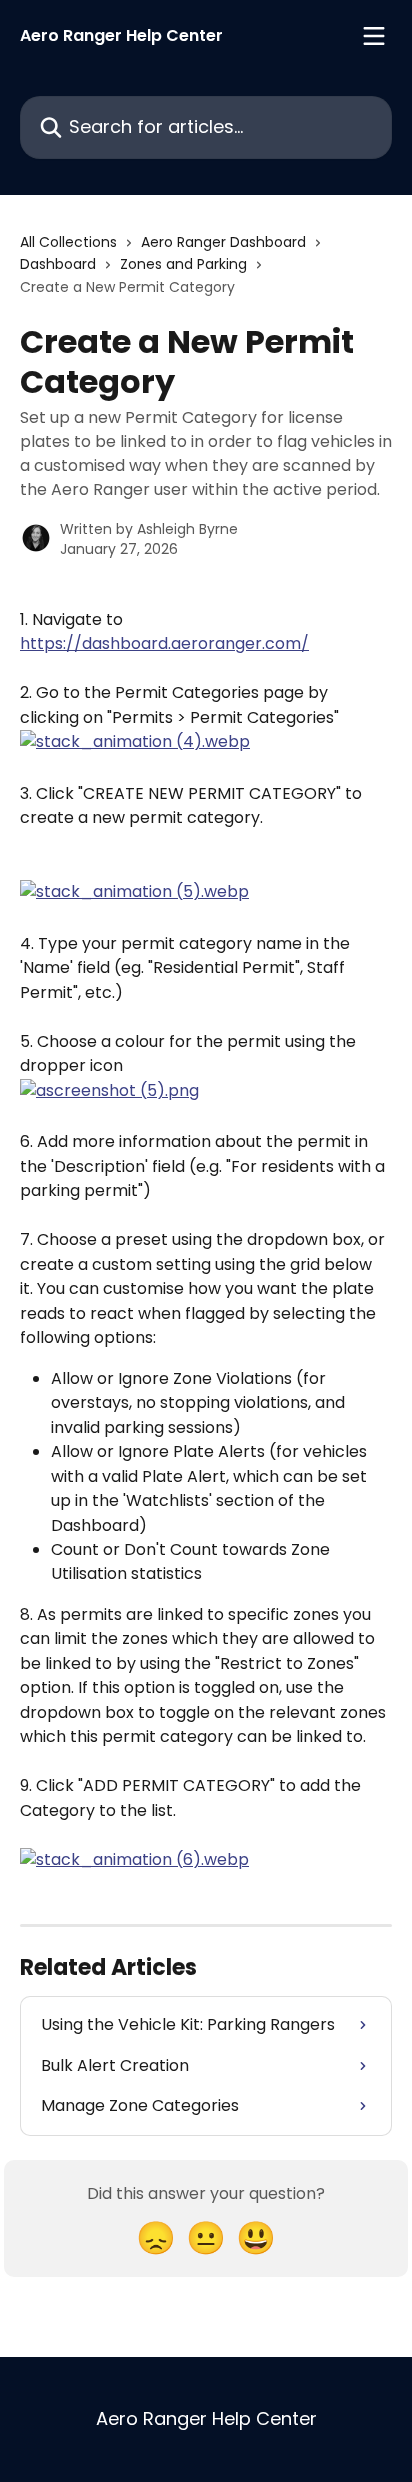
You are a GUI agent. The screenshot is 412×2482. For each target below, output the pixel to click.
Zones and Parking (183, 264)
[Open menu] (374, 36)
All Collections (68, 242)
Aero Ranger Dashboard (223, 242)
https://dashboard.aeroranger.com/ (164, 643)
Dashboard (58, 264)
